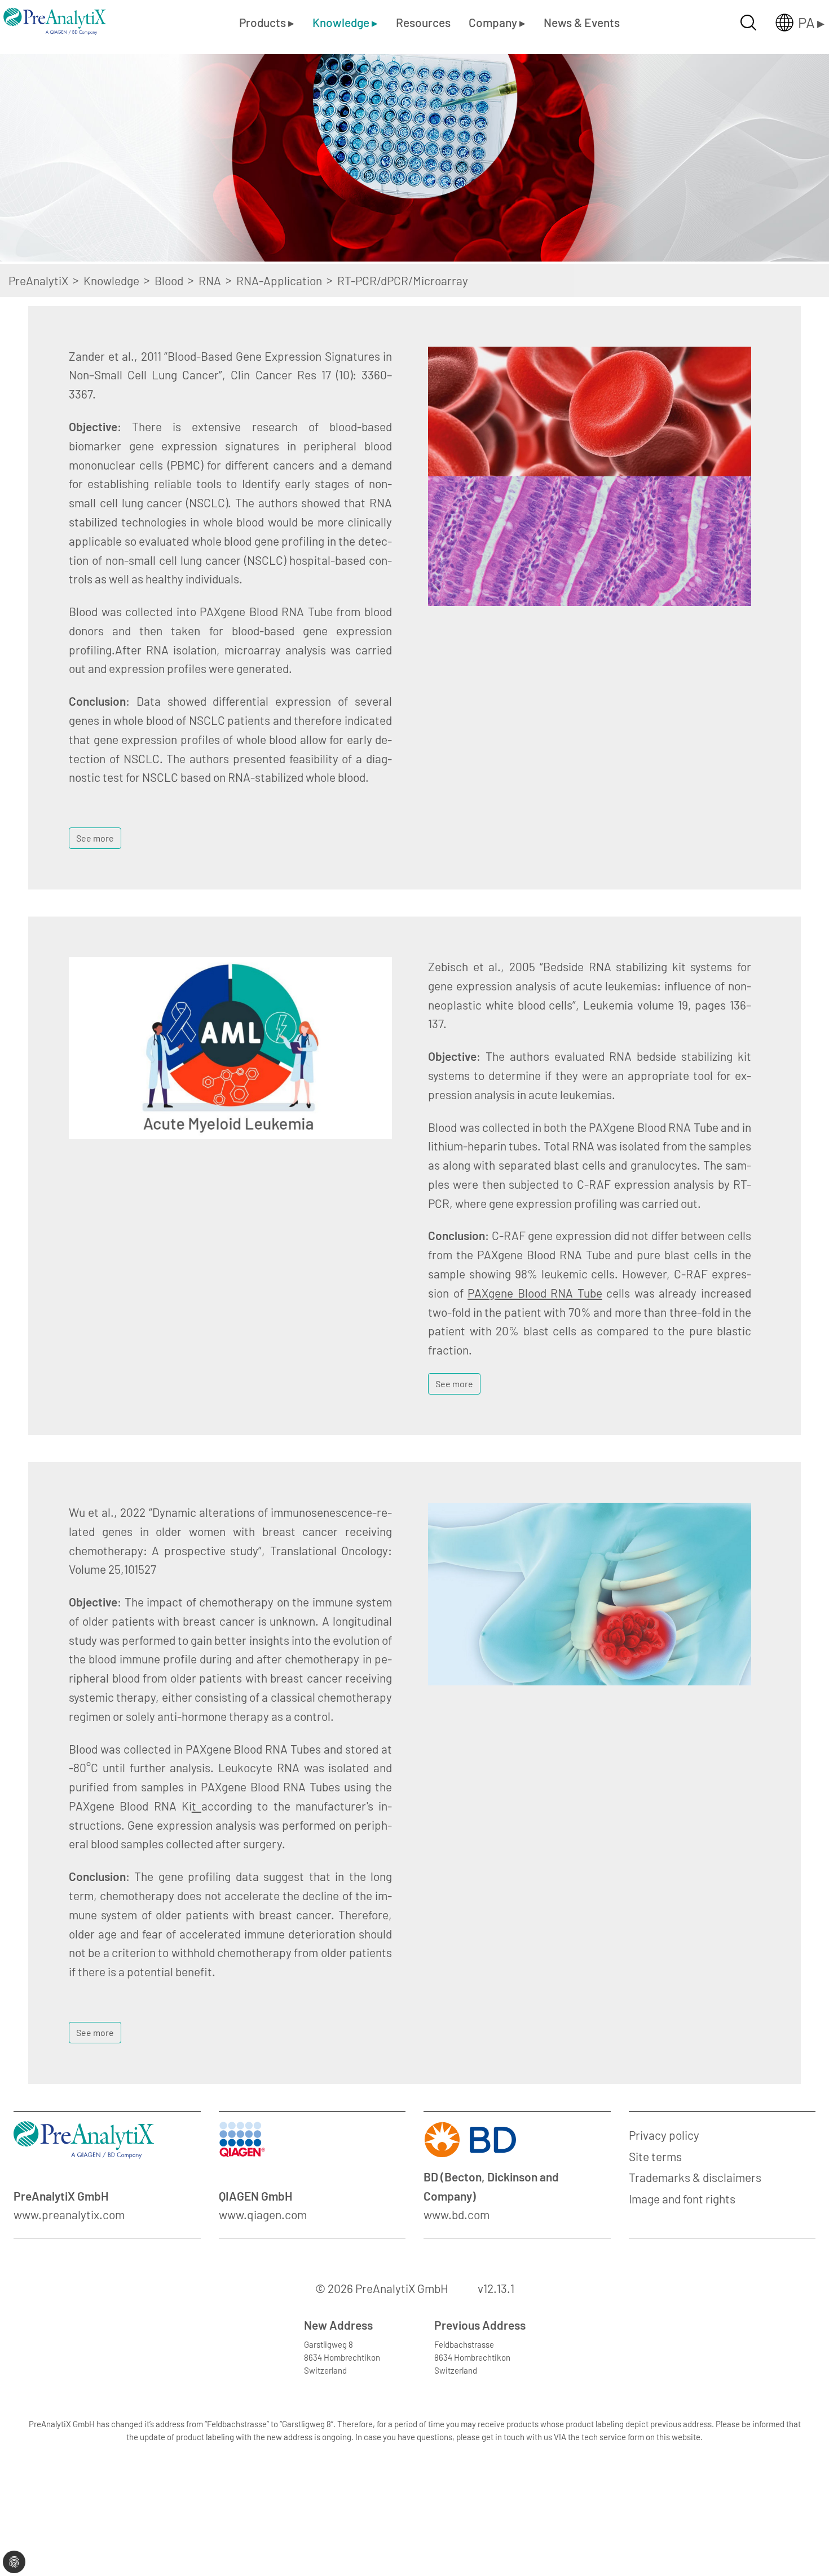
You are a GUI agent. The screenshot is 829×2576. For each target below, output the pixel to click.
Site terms (655, 2156)
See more (95, 838)
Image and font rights (682, 2199)
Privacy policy (664, 2135)
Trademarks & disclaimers (695, 2177)
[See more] (95, 823)
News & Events (582, 22)
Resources (423, 22)
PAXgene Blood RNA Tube (535, 1293)
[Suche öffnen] (748, 23)
